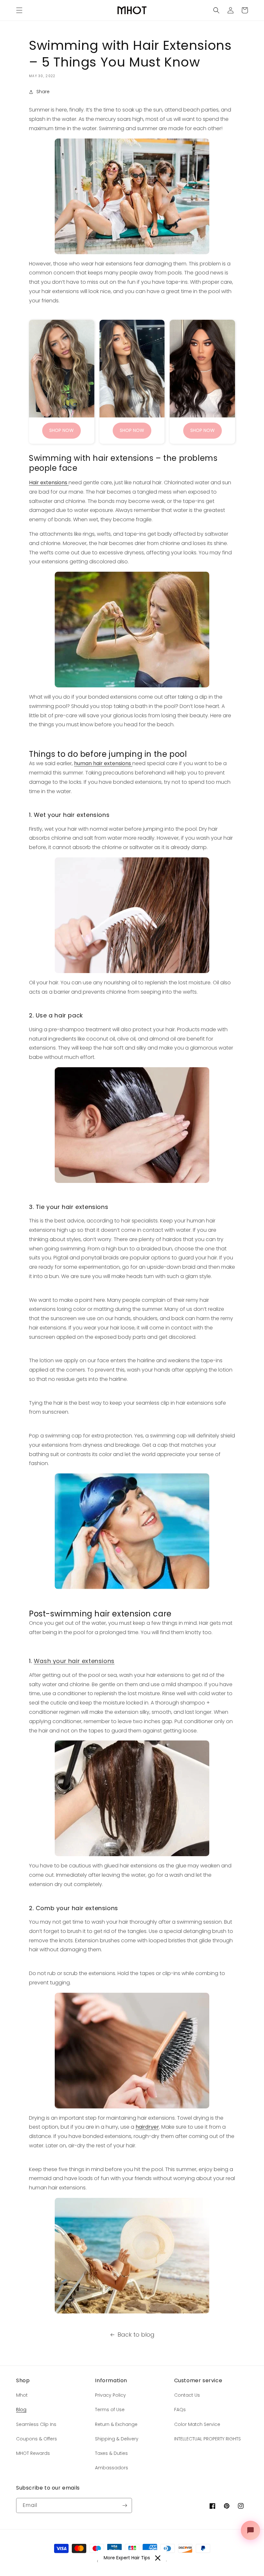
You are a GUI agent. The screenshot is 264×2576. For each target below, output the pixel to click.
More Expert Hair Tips (127, 2558)
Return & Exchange (116, 2424)
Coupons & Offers (37, 2439)
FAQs (180, 2410)
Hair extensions (49, 483)
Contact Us (187, 2395)
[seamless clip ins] (132, 196)
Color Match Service (197, 2424)
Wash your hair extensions (74, 1661)
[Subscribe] (125, 2505)
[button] (216, 10)
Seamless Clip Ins (36, 2424)
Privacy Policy (110, 2395)
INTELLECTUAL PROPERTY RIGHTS (207, 2439)
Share (43, 92)
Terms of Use (110, 2410)
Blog (21, 2410)
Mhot (22, 2395)
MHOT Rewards (33, 2453)
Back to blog (136, 2334)
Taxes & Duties (111, 2453)
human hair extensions (103, 763)
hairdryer (147, 2127)
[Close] (158, 2558)
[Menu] (19, 10)
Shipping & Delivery (117, 2439)
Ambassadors (112, 2468)
